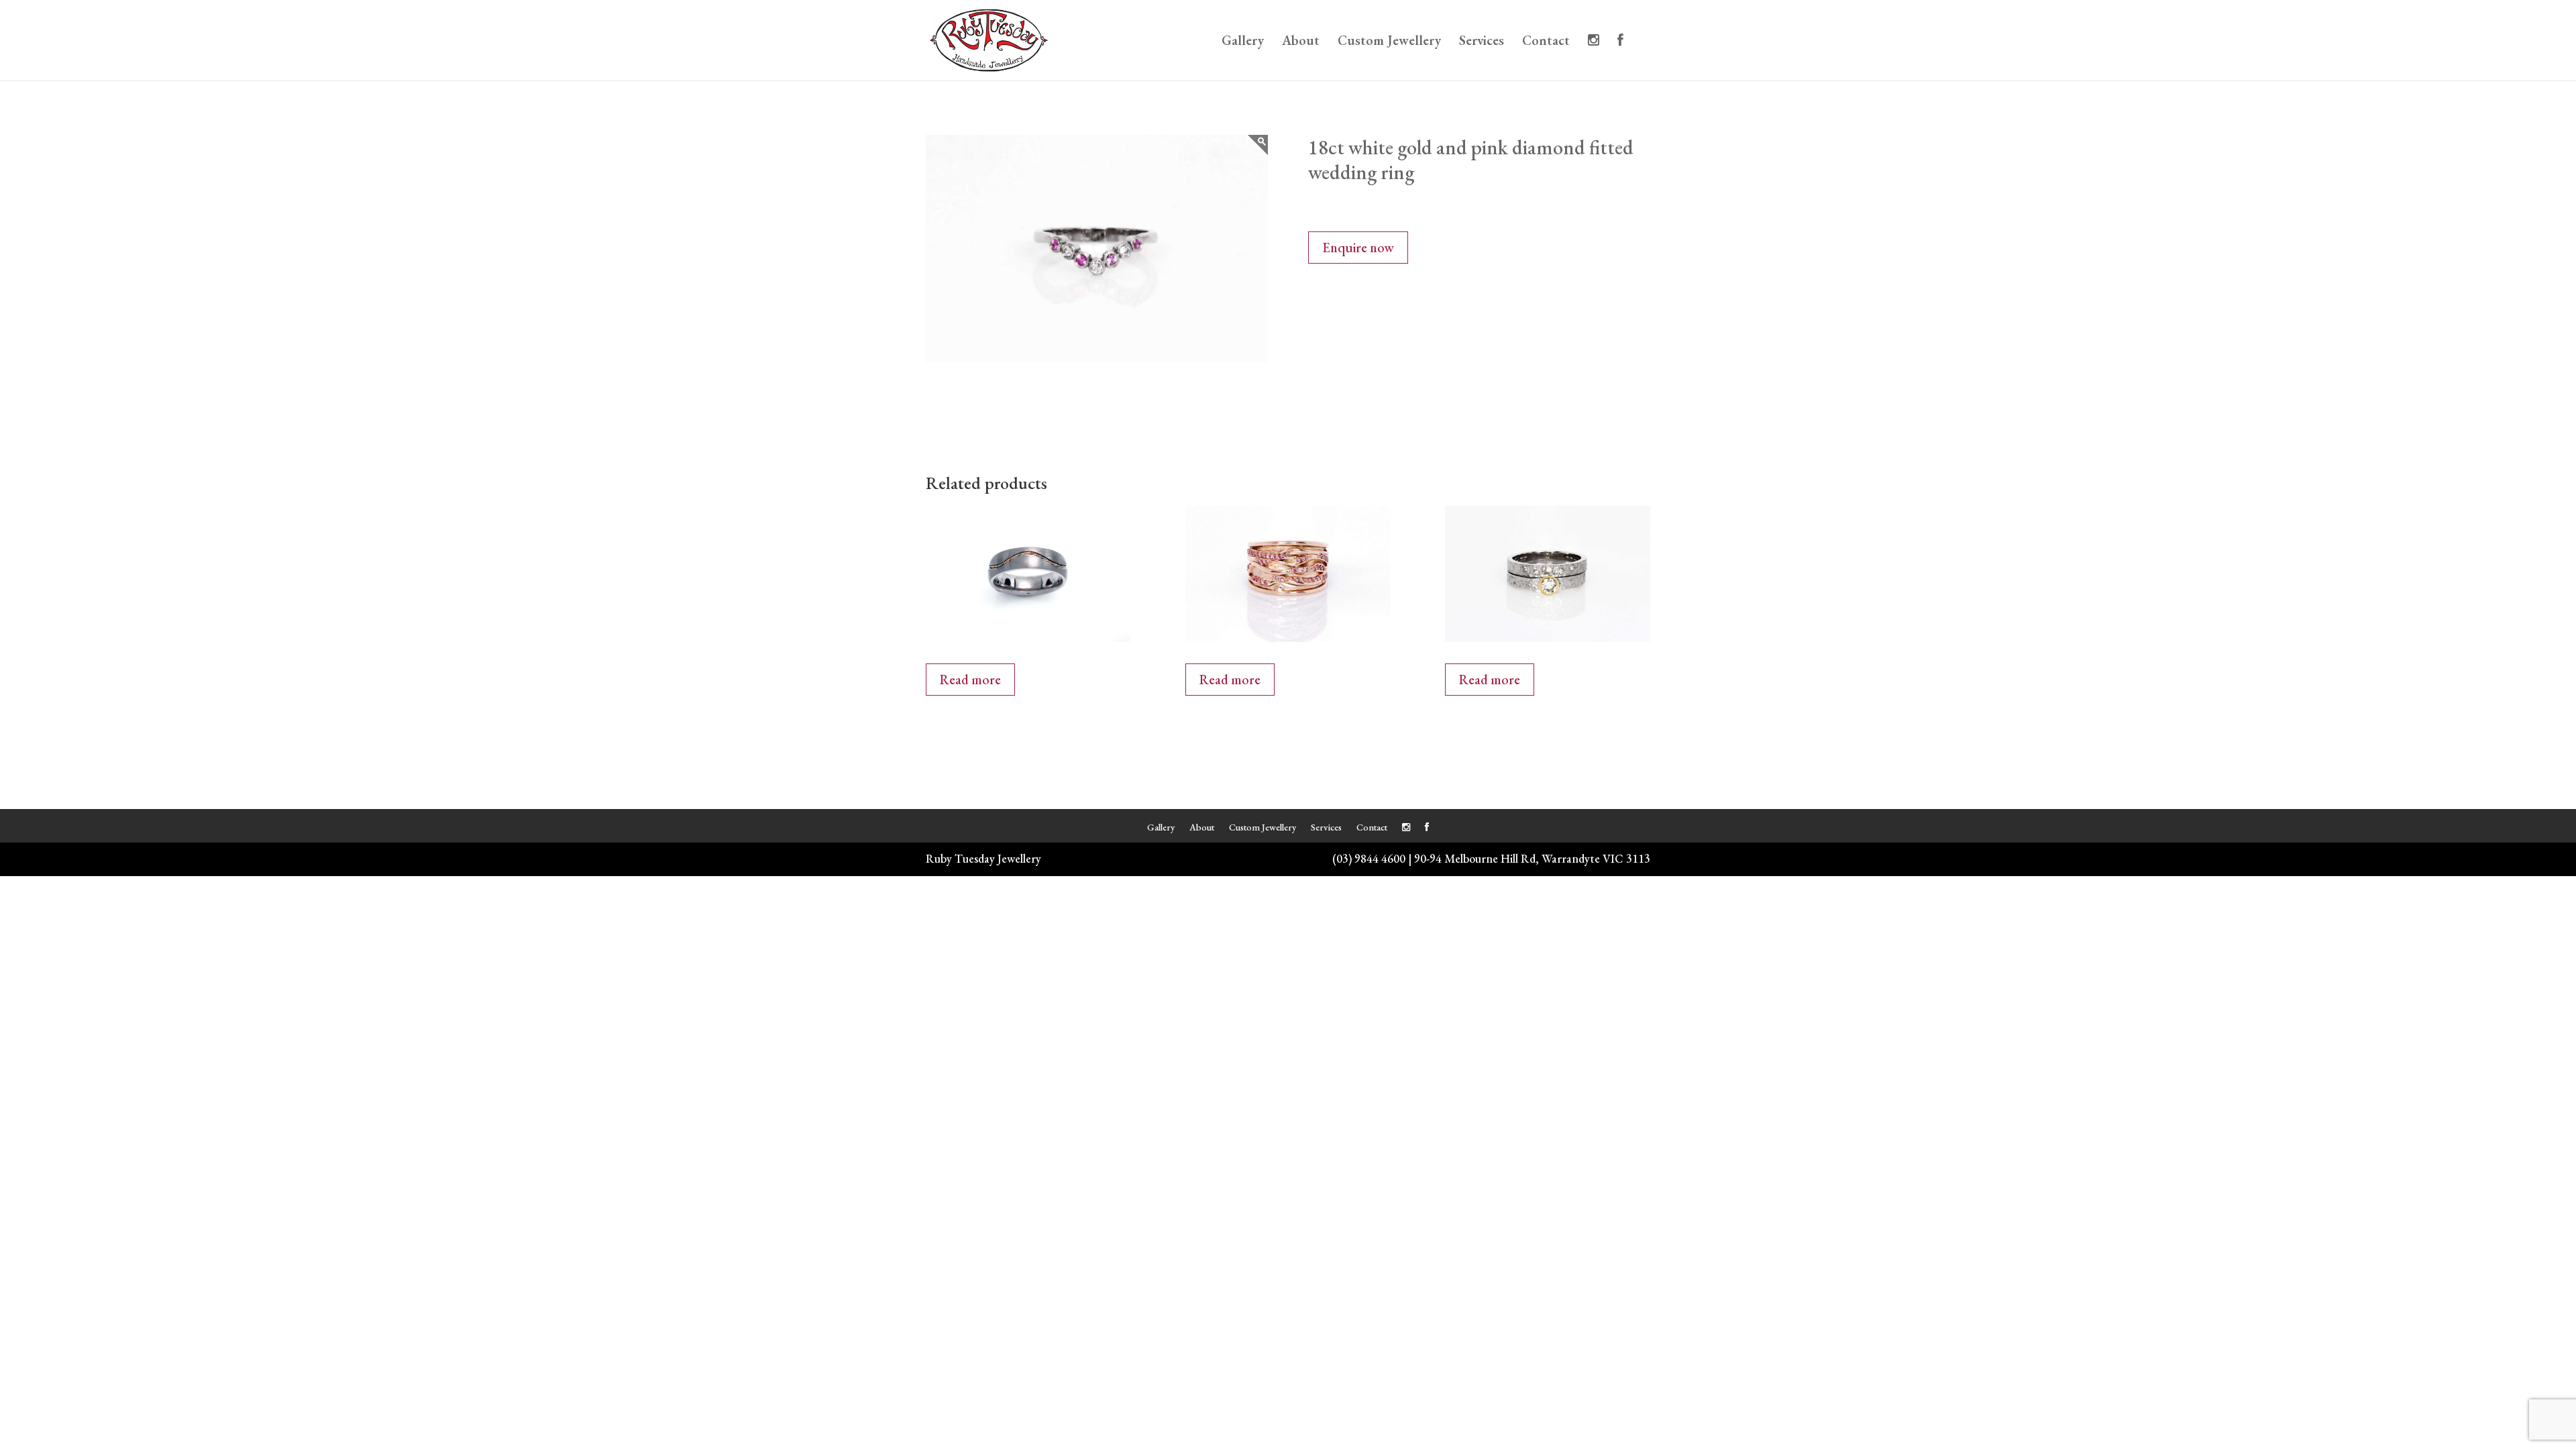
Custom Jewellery (1389, 42)
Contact (1546, 42)
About (1301, 42)
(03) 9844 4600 (1369, 858)
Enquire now (1358, 248)
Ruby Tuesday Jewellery (983, 858)
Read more (970, 680)
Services (1482, 42)
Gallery (1243, 42)
